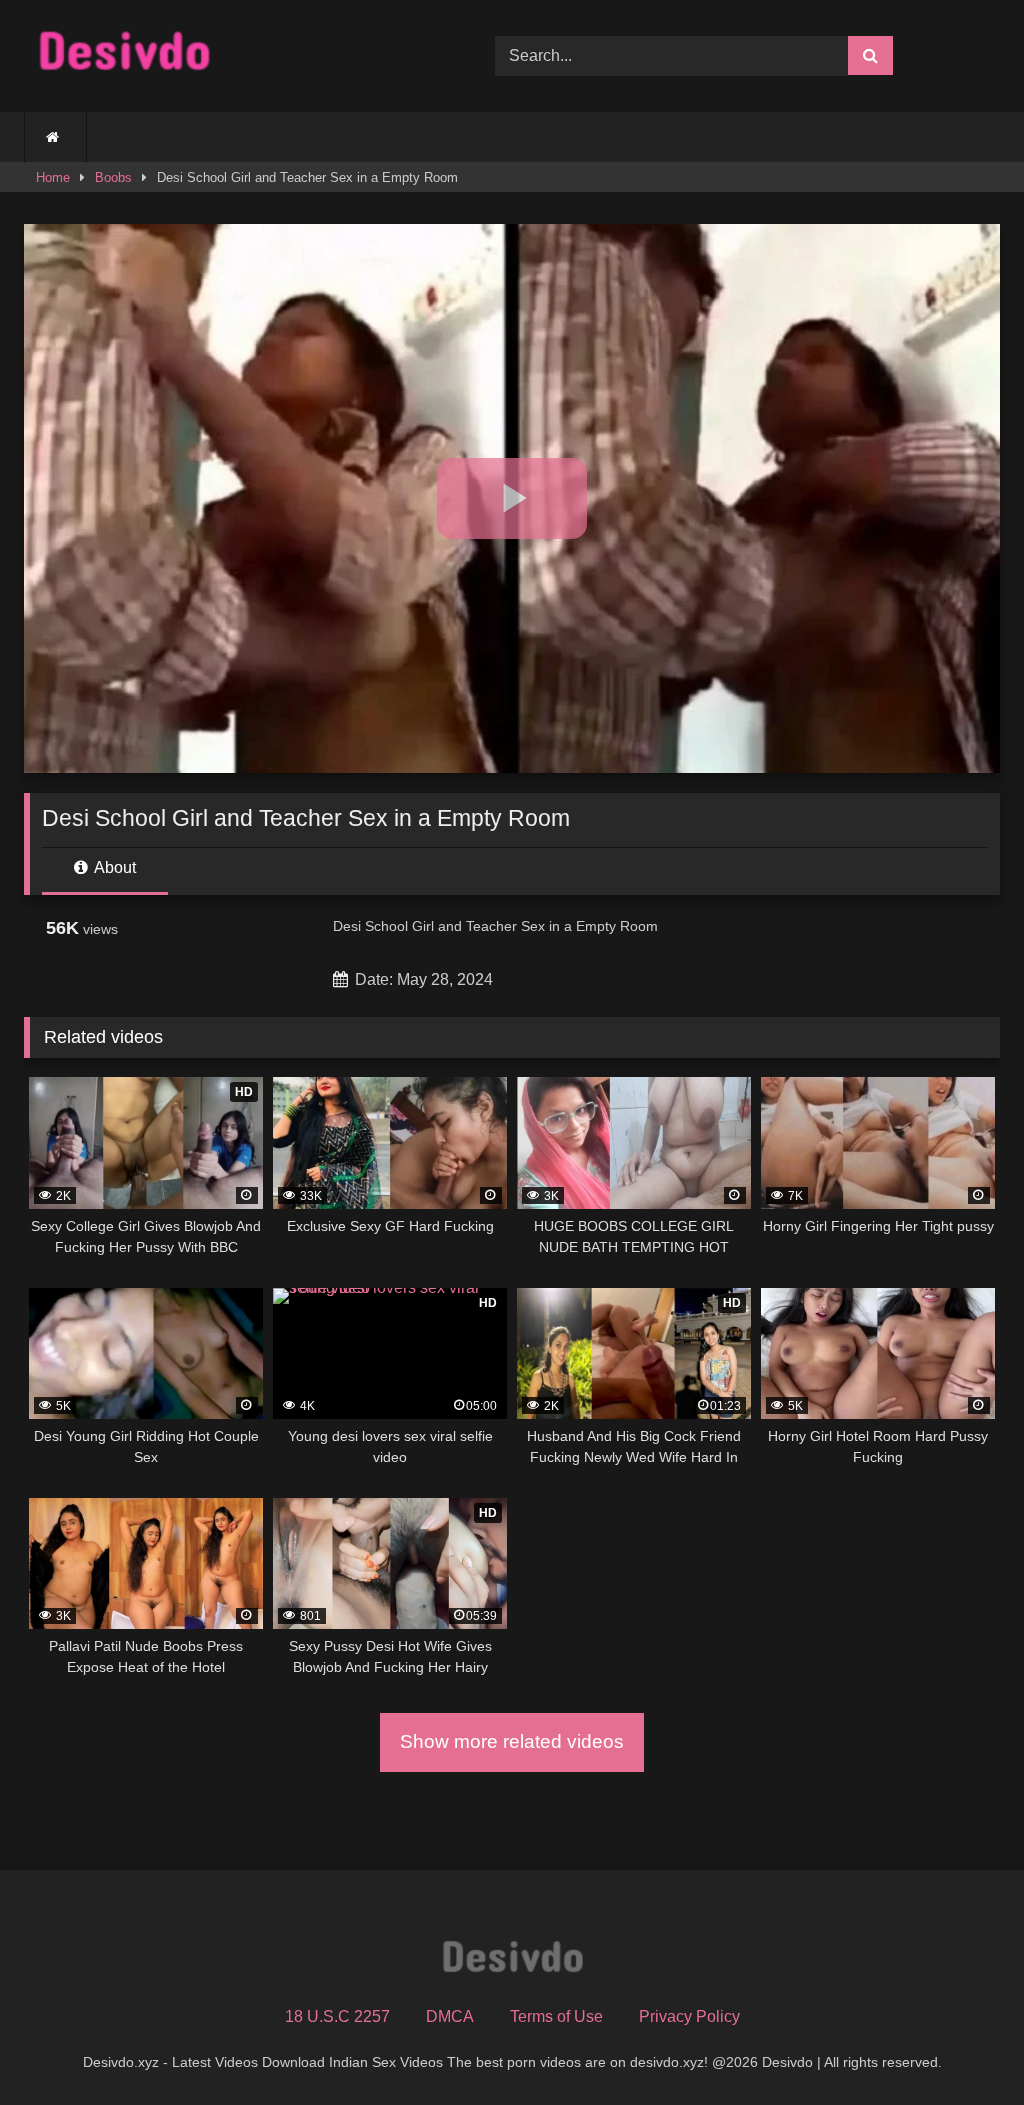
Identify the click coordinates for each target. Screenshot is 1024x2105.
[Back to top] (962, 2045)
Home (53, 177)
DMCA (450, 2016)
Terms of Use (556, 2016)
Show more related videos (512, 1741)
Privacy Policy (689, 2016)
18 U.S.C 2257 (337, 2016)
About (113, 867)
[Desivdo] (228, 55)
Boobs (113, 177)
